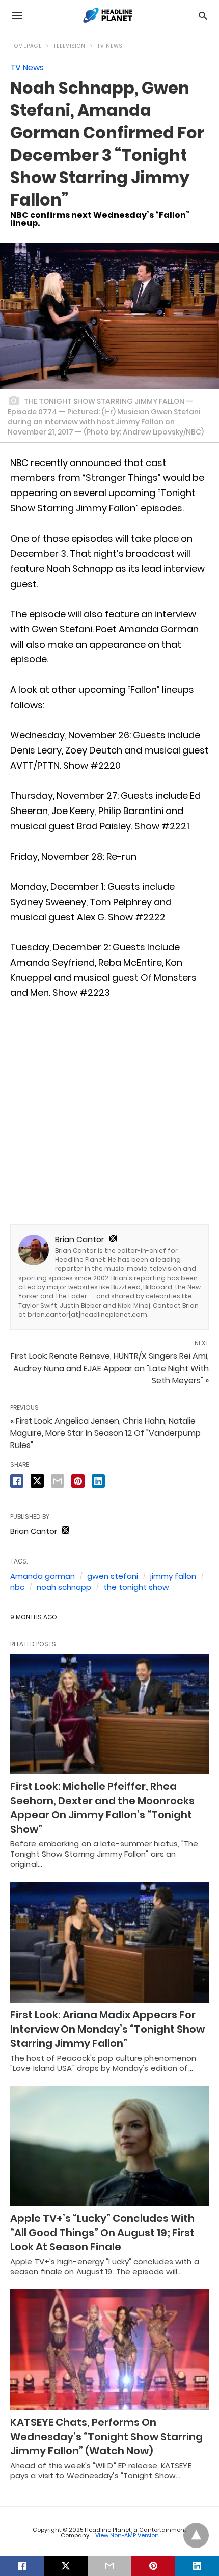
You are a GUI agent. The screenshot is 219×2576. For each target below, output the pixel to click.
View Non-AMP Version (127, 2535)
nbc (17, 1587)
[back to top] (196, 2535)
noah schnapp (64, 1587)
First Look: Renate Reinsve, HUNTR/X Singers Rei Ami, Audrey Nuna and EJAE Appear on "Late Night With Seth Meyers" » (110, 1368)
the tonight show (136, 1587)
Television (70, 46)
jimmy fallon (173, 1576)
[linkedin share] (98, 1481)
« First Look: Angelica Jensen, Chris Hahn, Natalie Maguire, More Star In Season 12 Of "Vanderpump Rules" (105, 1433)
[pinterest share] (78, 1481)
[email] (109, 2566)
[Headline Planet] (109, 15)
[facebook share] (17, 1481)
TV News (110, 46)
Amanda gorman (43, 1576)
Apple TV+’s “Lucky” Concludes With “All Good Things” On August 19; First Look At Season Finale (102, 2233)
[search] (203, 16)
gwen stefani (113, 1576)
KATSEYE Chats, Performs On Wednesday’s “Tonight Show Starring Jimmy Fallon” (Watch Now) (106, 2437)
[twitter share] (37, 1481)
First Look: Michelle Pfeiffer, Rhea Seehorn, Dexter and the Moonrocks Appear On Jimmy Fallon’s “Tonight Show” (102, 1808)
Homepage (26, 46)
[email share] (58, 1481)
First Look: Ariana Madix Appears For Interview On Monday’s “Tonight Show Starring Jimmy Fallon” (107, 2029)
